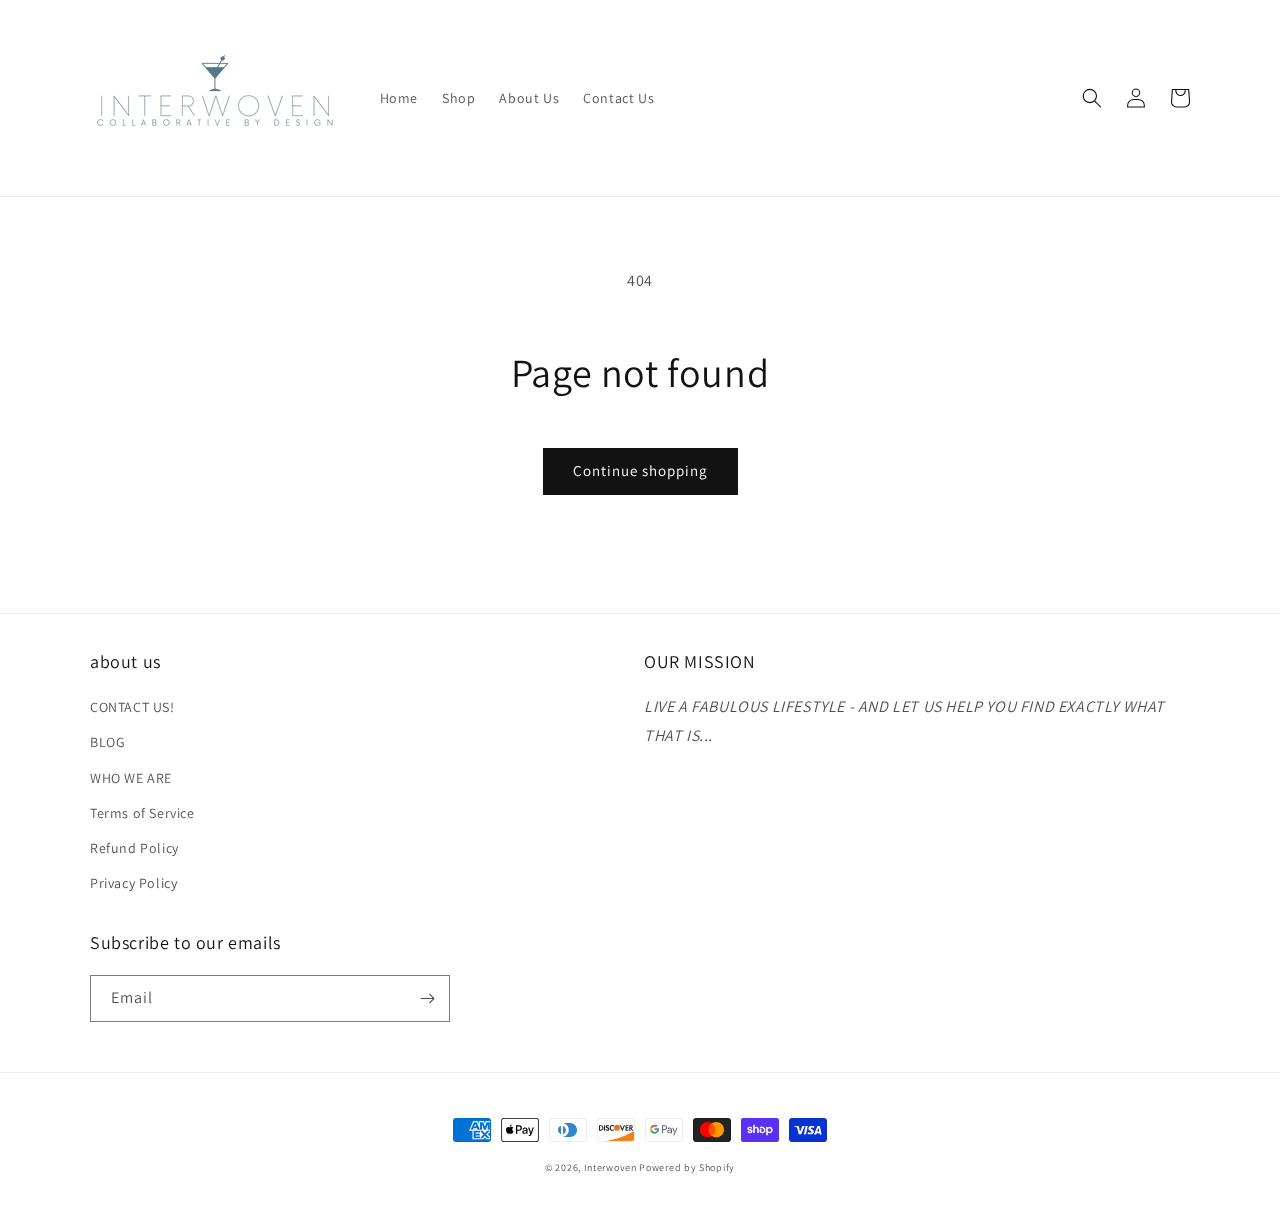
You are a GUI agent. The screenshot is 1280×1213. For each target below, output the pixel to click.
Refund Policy (134, 848)
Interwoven (612, 1167)
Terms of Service (142, 813)
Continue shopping (640, 470)
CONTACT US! (132, 707)
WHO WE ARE (131, 778)
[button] (1092, 98)
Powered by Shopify (687, 1167)
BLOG (107, 742)
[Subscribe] (427, 998)
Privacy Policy (133, 883)
